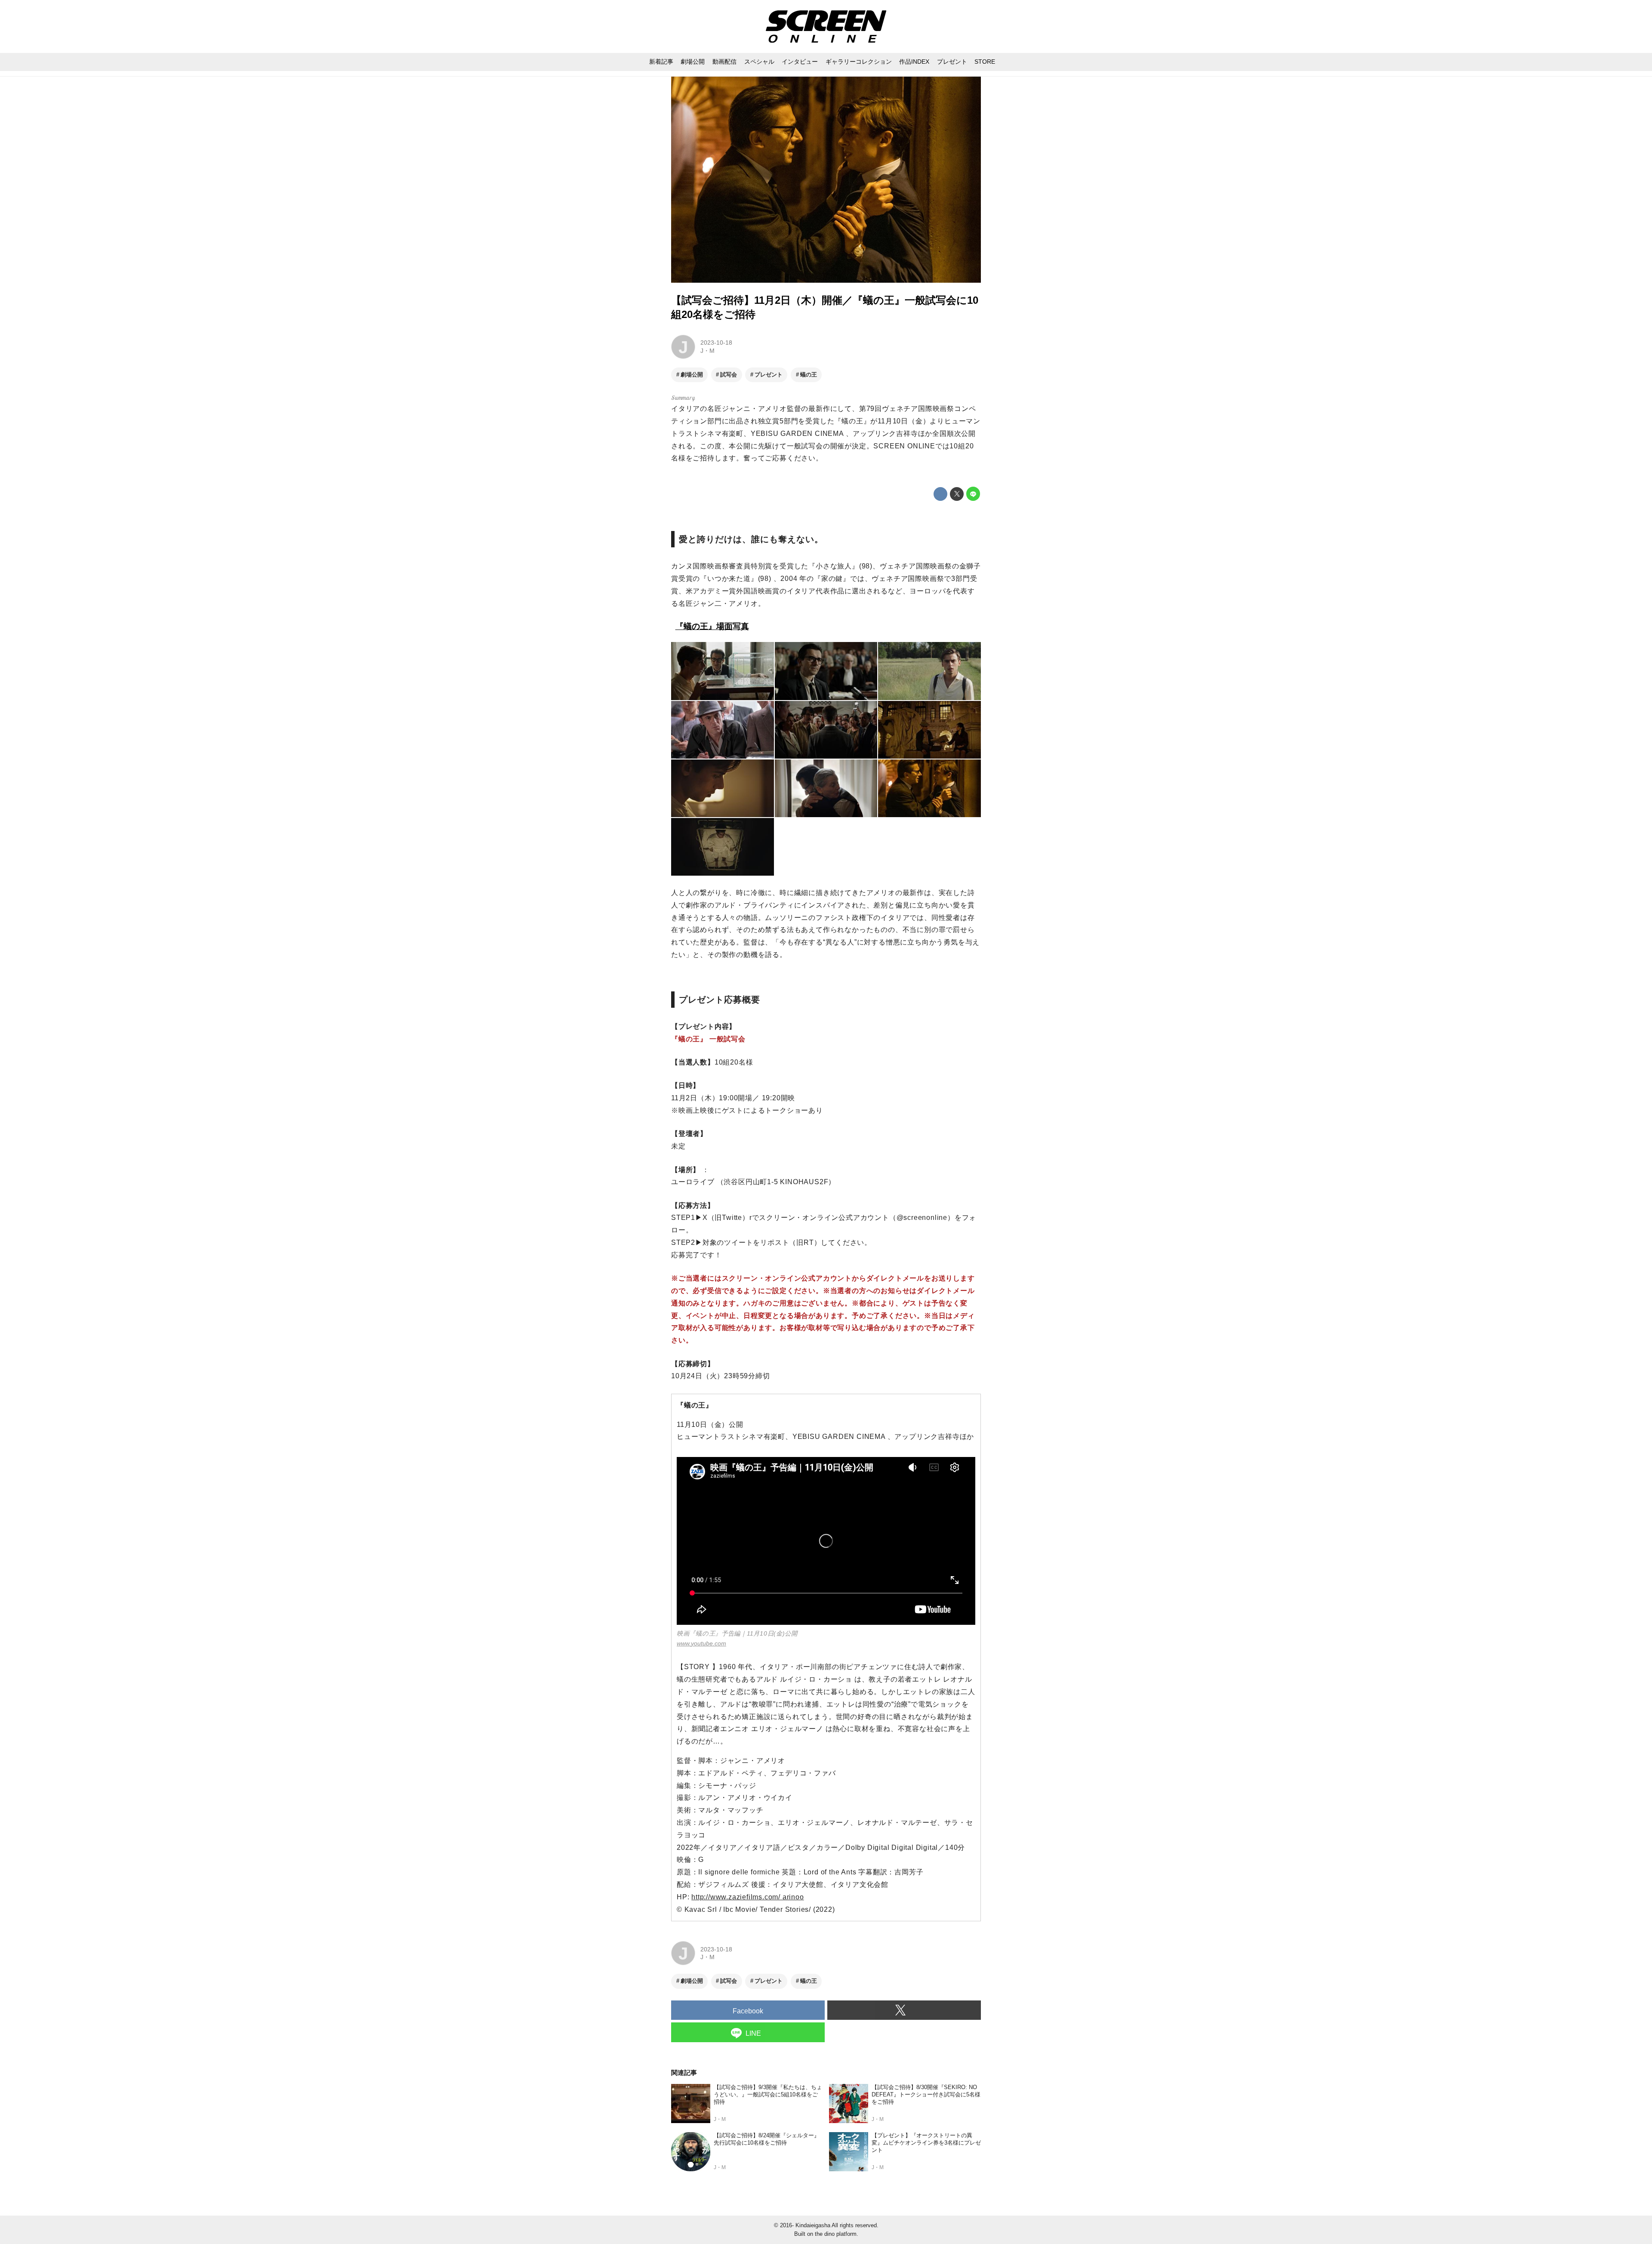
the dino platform (836, 2234)
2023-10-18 (716, 343)
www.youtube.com (701, 1643)
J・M (707, 351)
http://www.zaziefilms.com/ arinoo (747, 1897)
